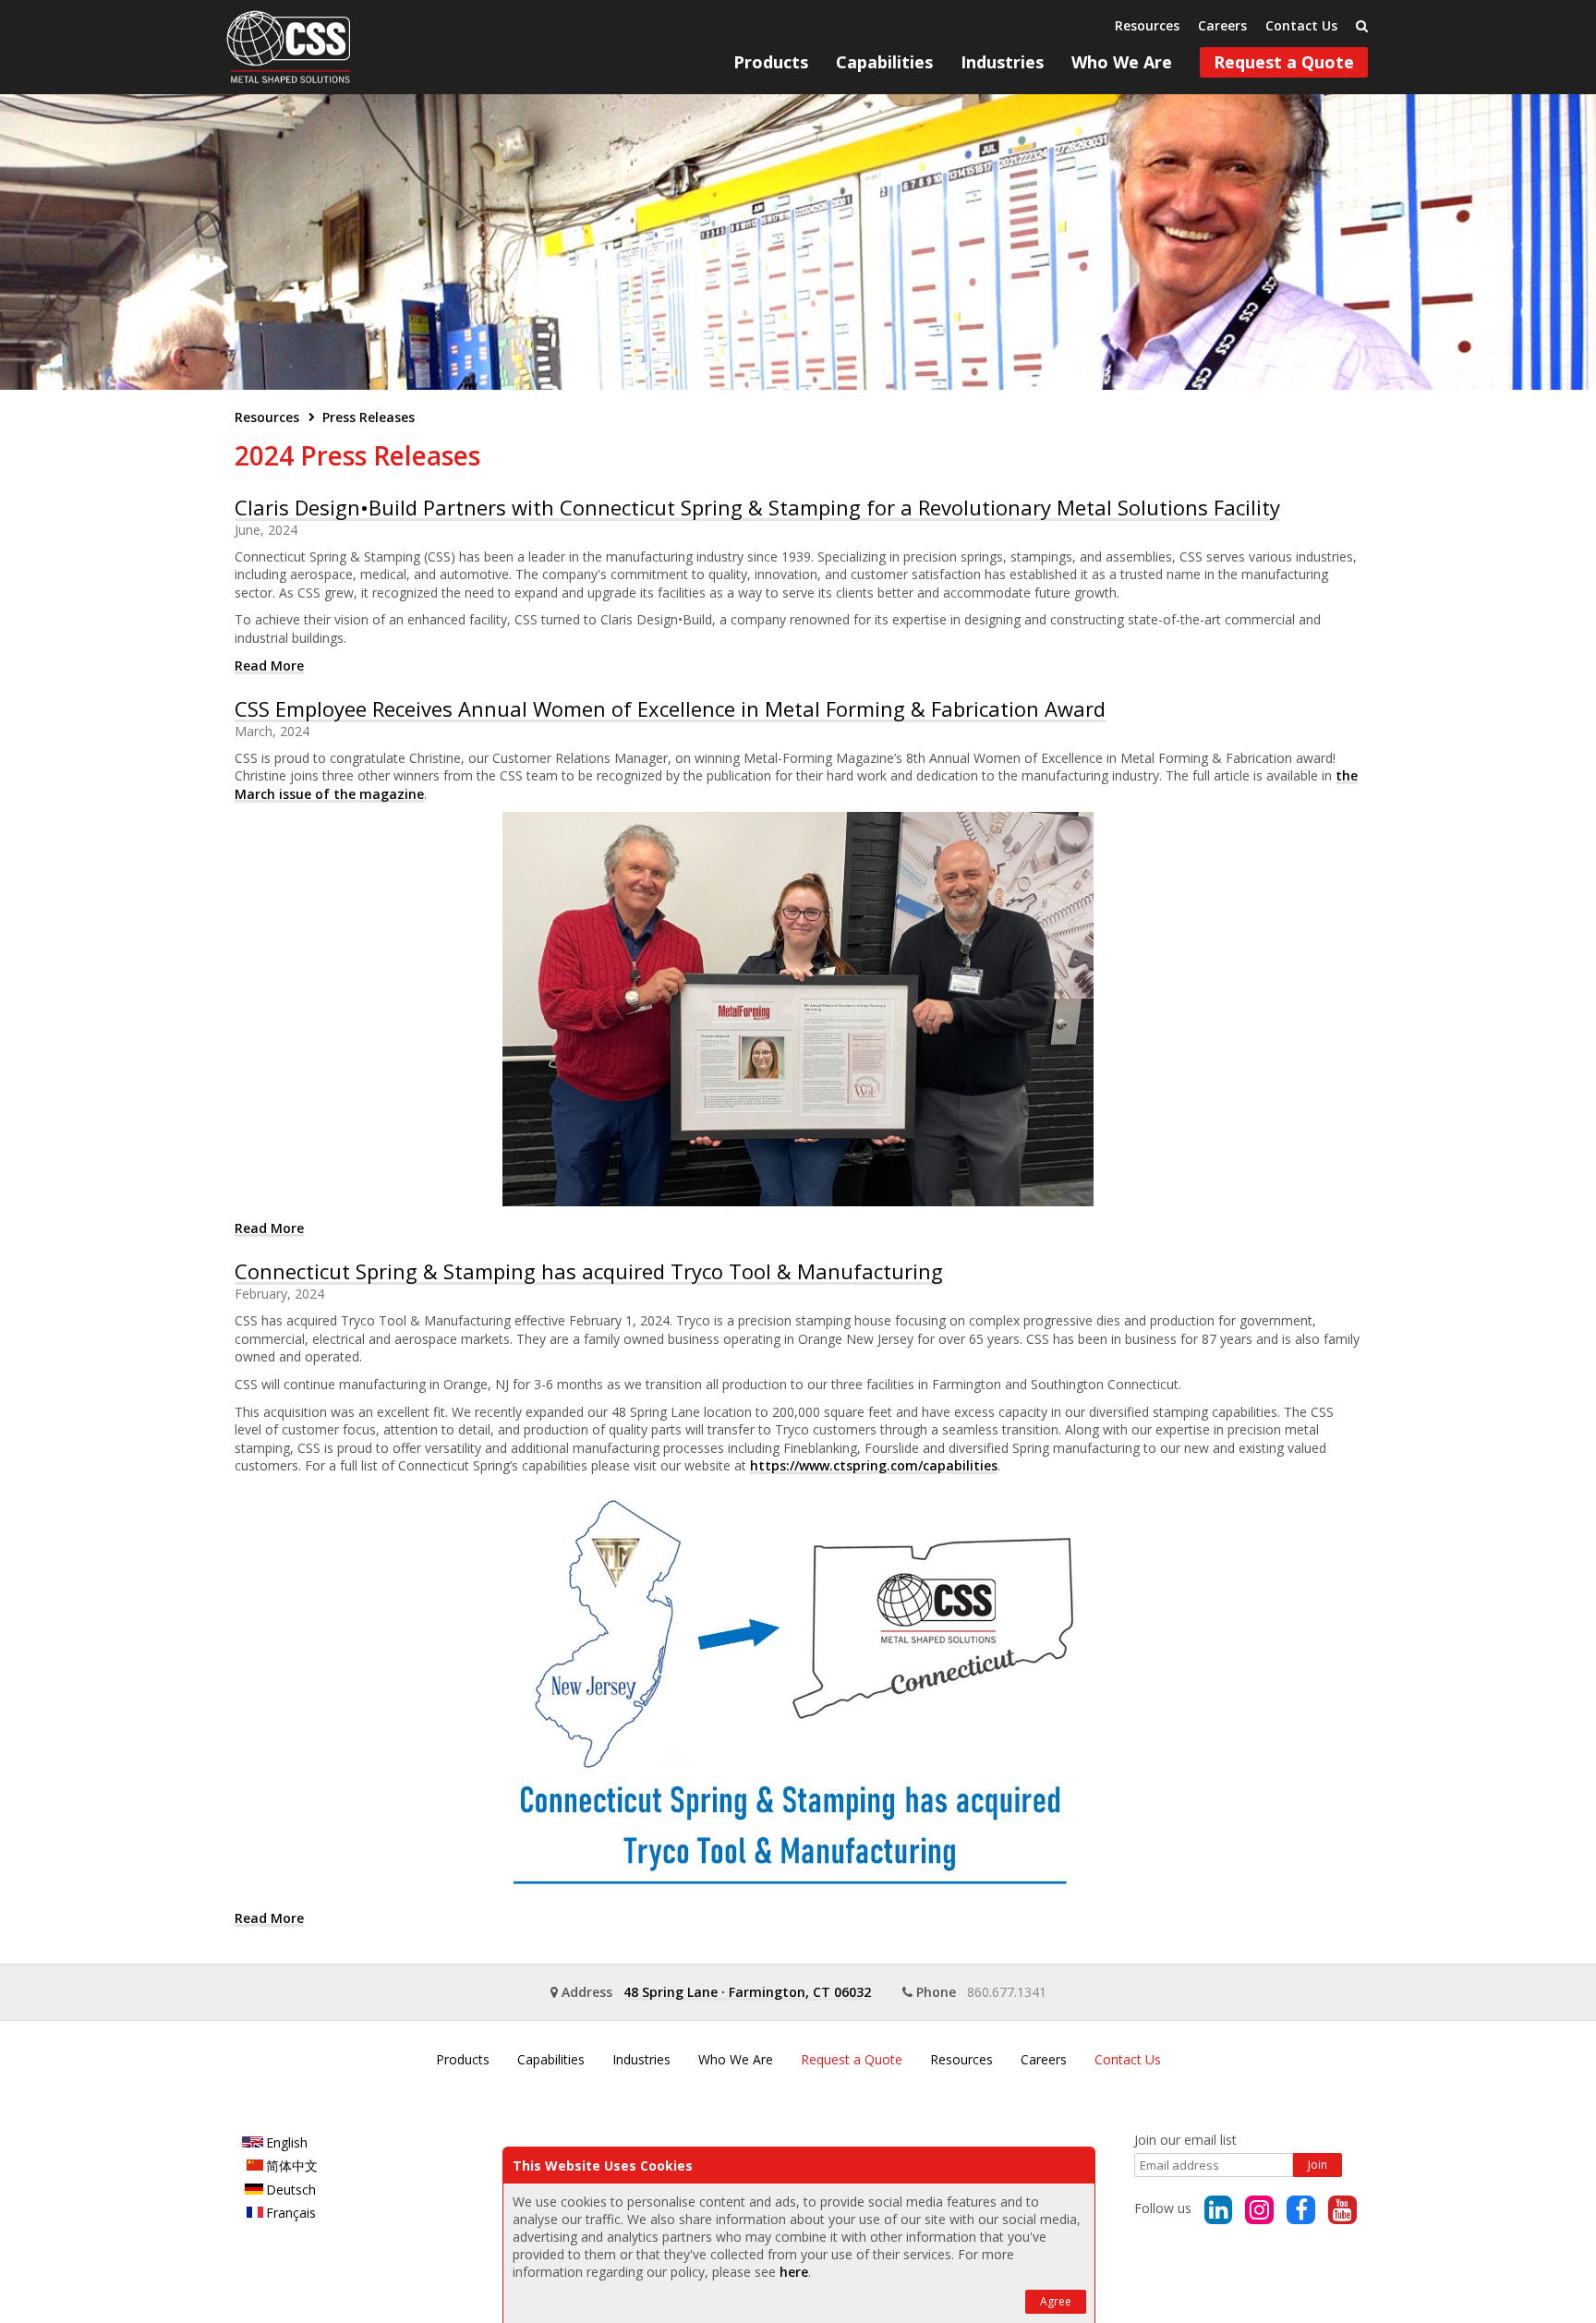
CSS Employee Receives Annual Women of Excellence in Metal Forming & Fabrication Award (670, 708)
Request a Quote (1284, 62)
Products (771, 62)
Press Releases (369, 417)
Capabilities (884, 62)
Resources (1147, 25)
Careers (1222, 25)
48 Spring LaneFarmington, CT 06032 (747, 1992)
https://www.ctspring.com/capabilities (874, 1465)
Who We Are (1122, 62)
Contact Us (1301, 25)
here (794, 2272)
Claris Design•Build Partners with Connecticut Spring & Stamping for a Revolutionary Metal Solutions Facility (757, 507)
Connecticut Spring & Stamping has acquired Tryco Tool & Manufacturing (589, 1271)
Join (1318, 2165)
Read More (269, 665)
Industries (1002, 62)
